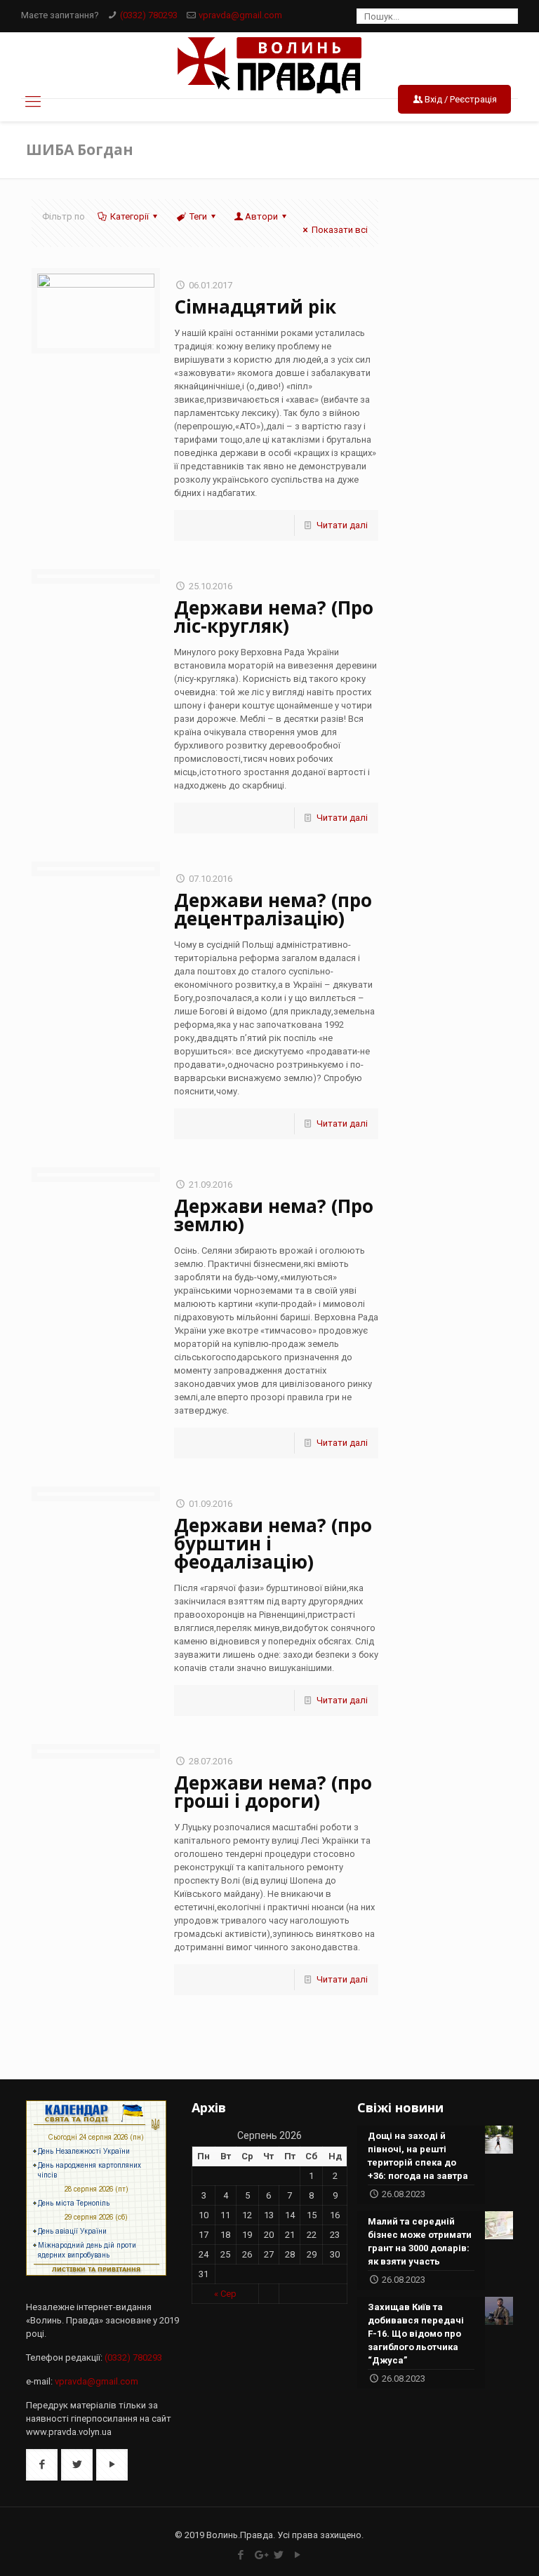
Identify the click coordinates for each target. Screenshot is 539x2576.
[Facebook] (241, 2555)
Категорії (129, 216)
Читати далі (342, 525)
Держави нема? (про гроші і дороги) (273, 1792)
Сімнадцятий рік (255, 307)
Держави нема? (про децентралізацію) (273, 909)
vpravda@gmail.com (240, 15)
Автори (261, 216)
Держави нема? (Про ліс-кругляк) (274, 617)
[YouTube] (298, 2555)
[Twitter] (279, 2555)
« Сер (225, 2294)
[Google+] (260, 2555)
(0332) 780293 (149, 15)
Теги (198, 216)
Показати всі (340, 230)
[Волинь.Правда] (269, 65)
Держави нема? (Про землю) (274, 1215)
